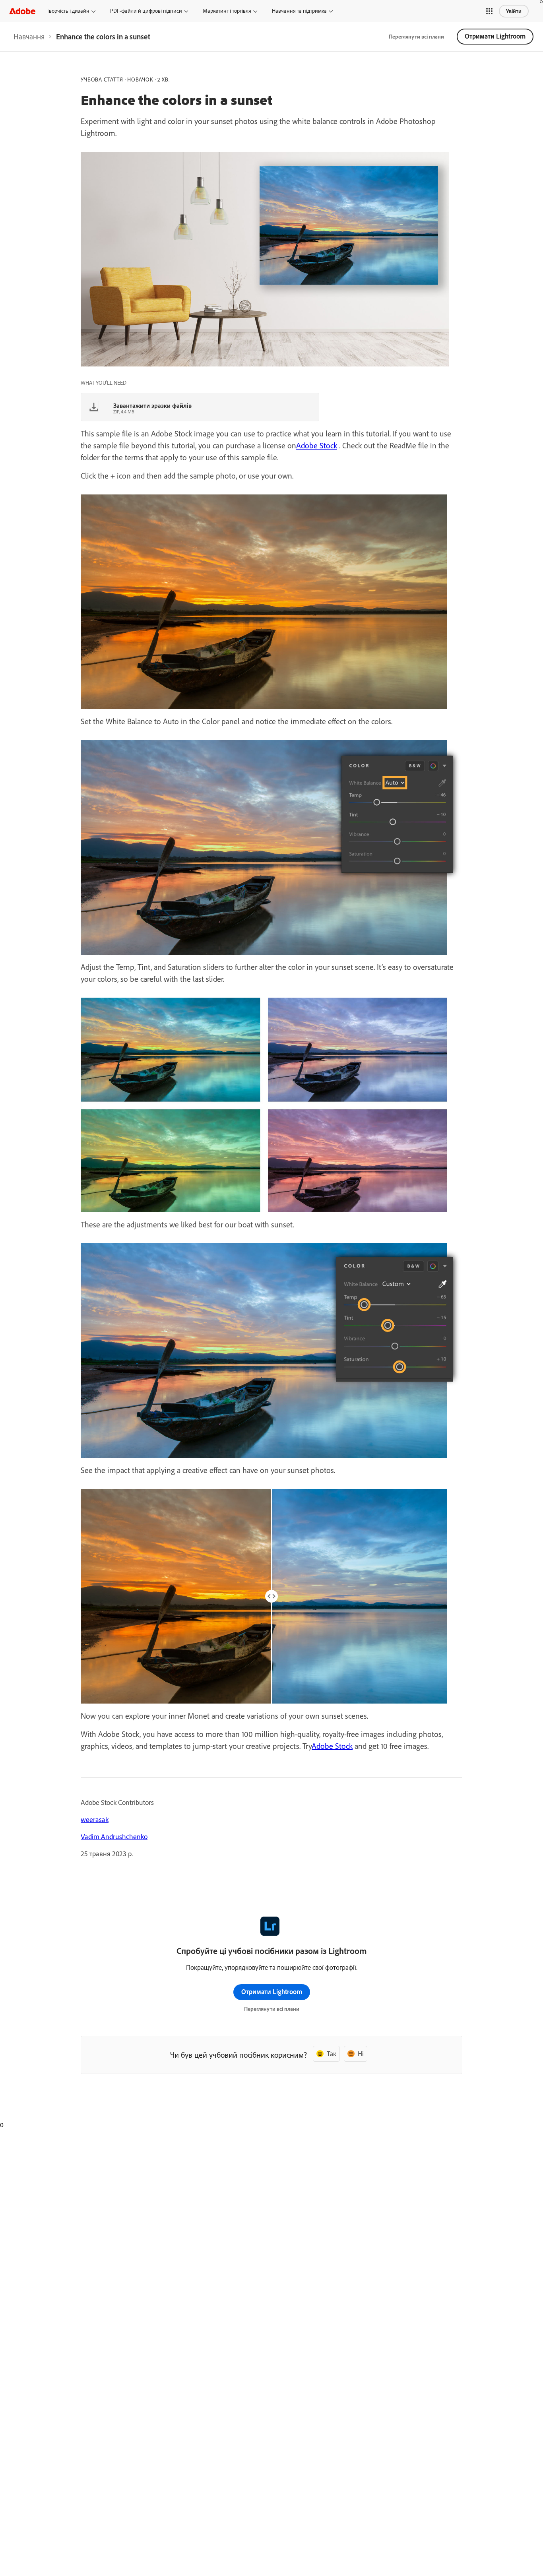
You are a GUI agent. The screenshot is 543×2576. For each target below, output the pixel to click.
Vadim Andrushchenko (114, 1837)
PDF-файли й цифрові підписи (146, 11)
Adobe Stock (317, 445)
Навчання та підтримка (299, 11)
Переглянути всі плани (416, 37)
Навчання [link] (29, 37)
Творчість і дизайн (68, 11)
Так (332, 2054)
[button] (489, 11)
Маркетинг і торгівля (227, 11)
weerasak (95, 1819)
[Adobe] (22, 11)
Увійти (514, 11)
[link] (29, 37)
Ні (361, 2054)
